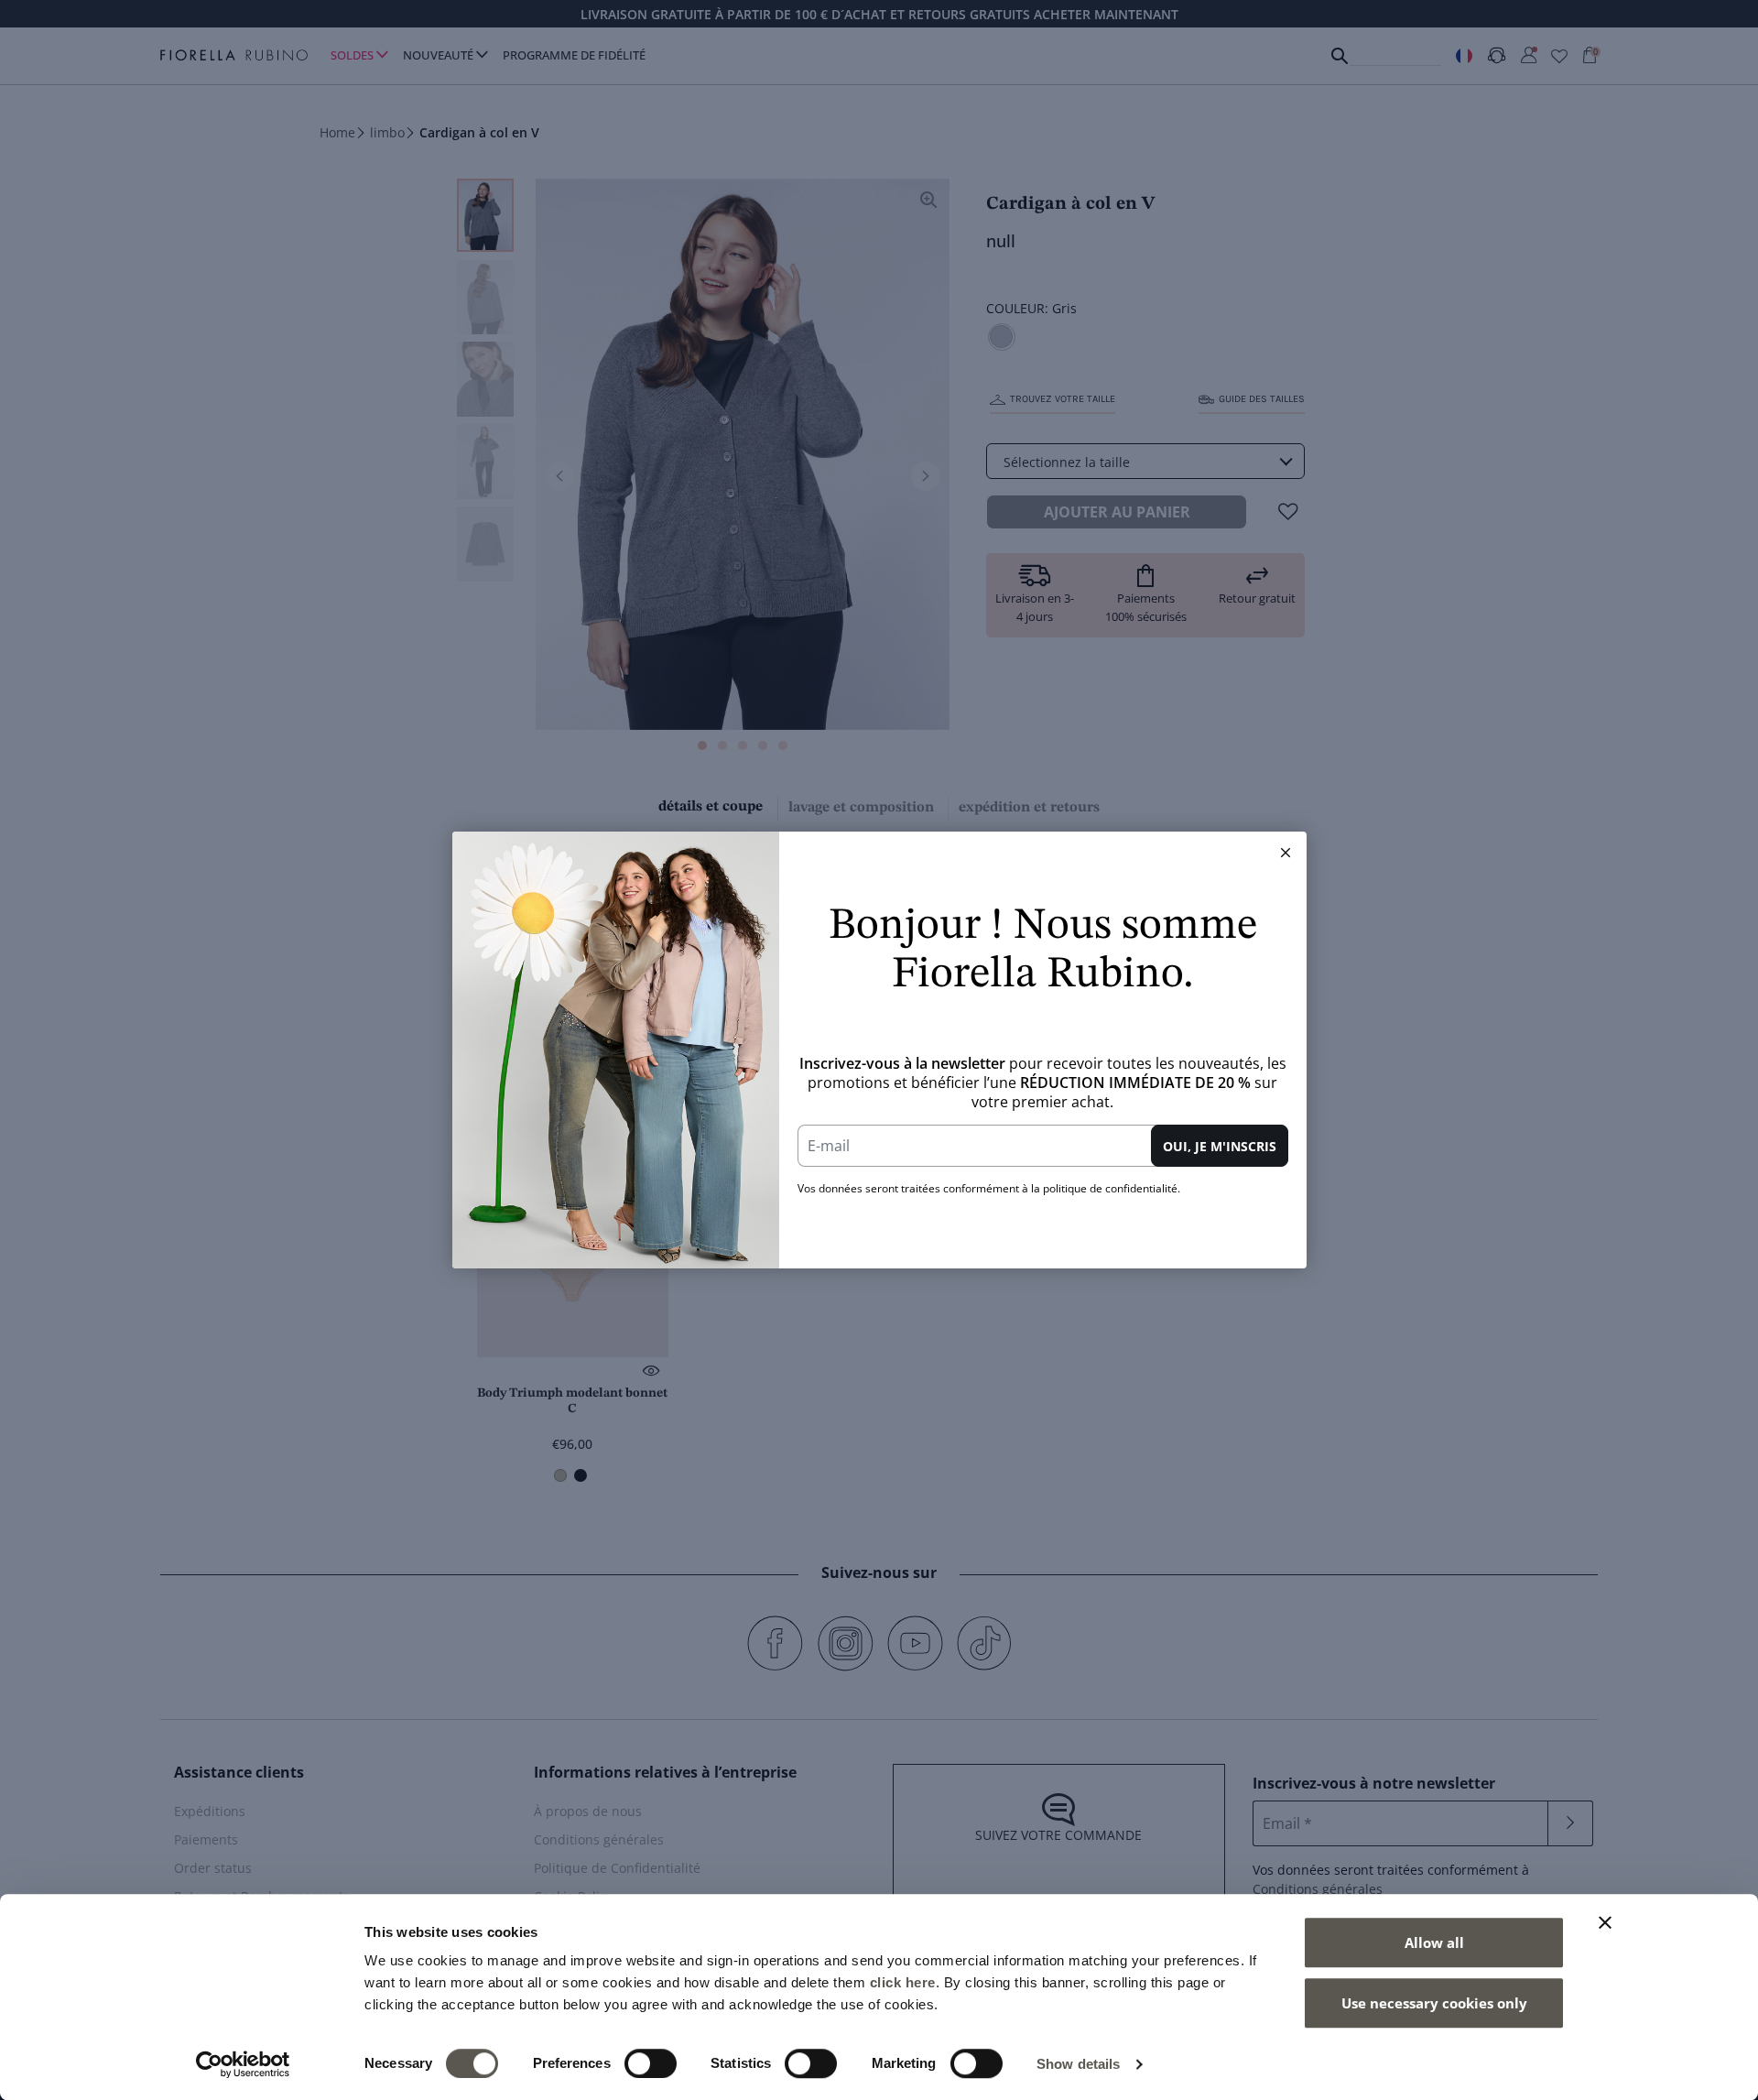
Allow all (1434, 1942)
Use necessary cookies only (1434, 2003)
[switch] (651, 2063)
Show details (1078, 2064)
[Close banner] (1605, 1922)
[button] (1286, 853)
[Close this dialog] (1286, 853)
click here (903, 1982)
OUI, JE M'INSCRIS (1220, 1146)
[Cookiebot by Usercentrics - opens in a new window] (243, 2064)
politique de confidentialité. (1112, 1188)
